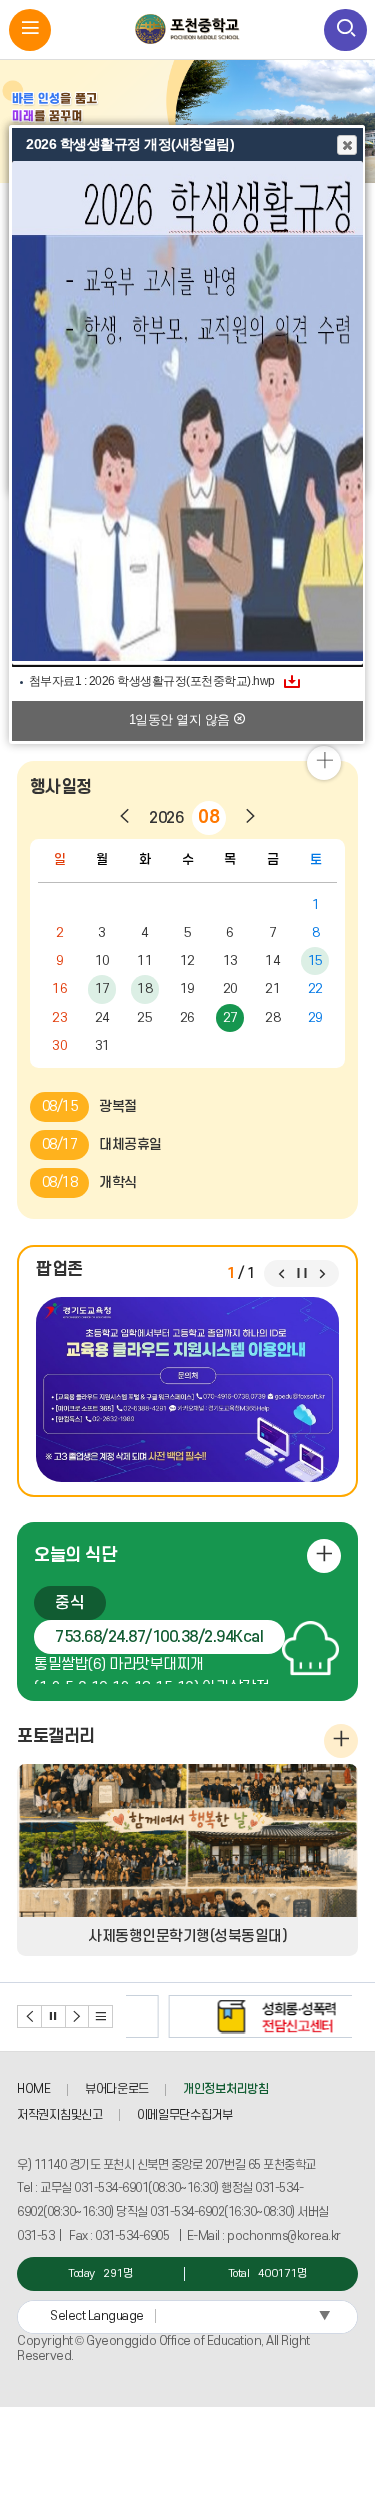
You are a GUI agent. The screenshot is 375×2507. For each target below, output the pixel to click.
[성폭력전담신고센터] (239, 2016)
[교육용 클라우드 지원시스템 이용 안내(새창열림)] (187, 1389)
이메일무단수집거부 (185, 2115)
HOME (34, 2089)
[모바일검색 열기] (345, 30)
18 (144, 989)
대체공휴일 (102, 1144)
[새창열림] (187, 413)
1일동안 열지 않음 (181, 719)
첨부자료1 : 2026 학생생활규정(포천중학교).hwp (152, 681)
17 (102, 989)
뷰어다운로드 (117, 2089)
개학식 (89, 1182)
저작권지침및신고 (60, 2115)
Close (347, 145)
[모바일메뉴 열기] (30, 30)
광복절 (89, 1106)
